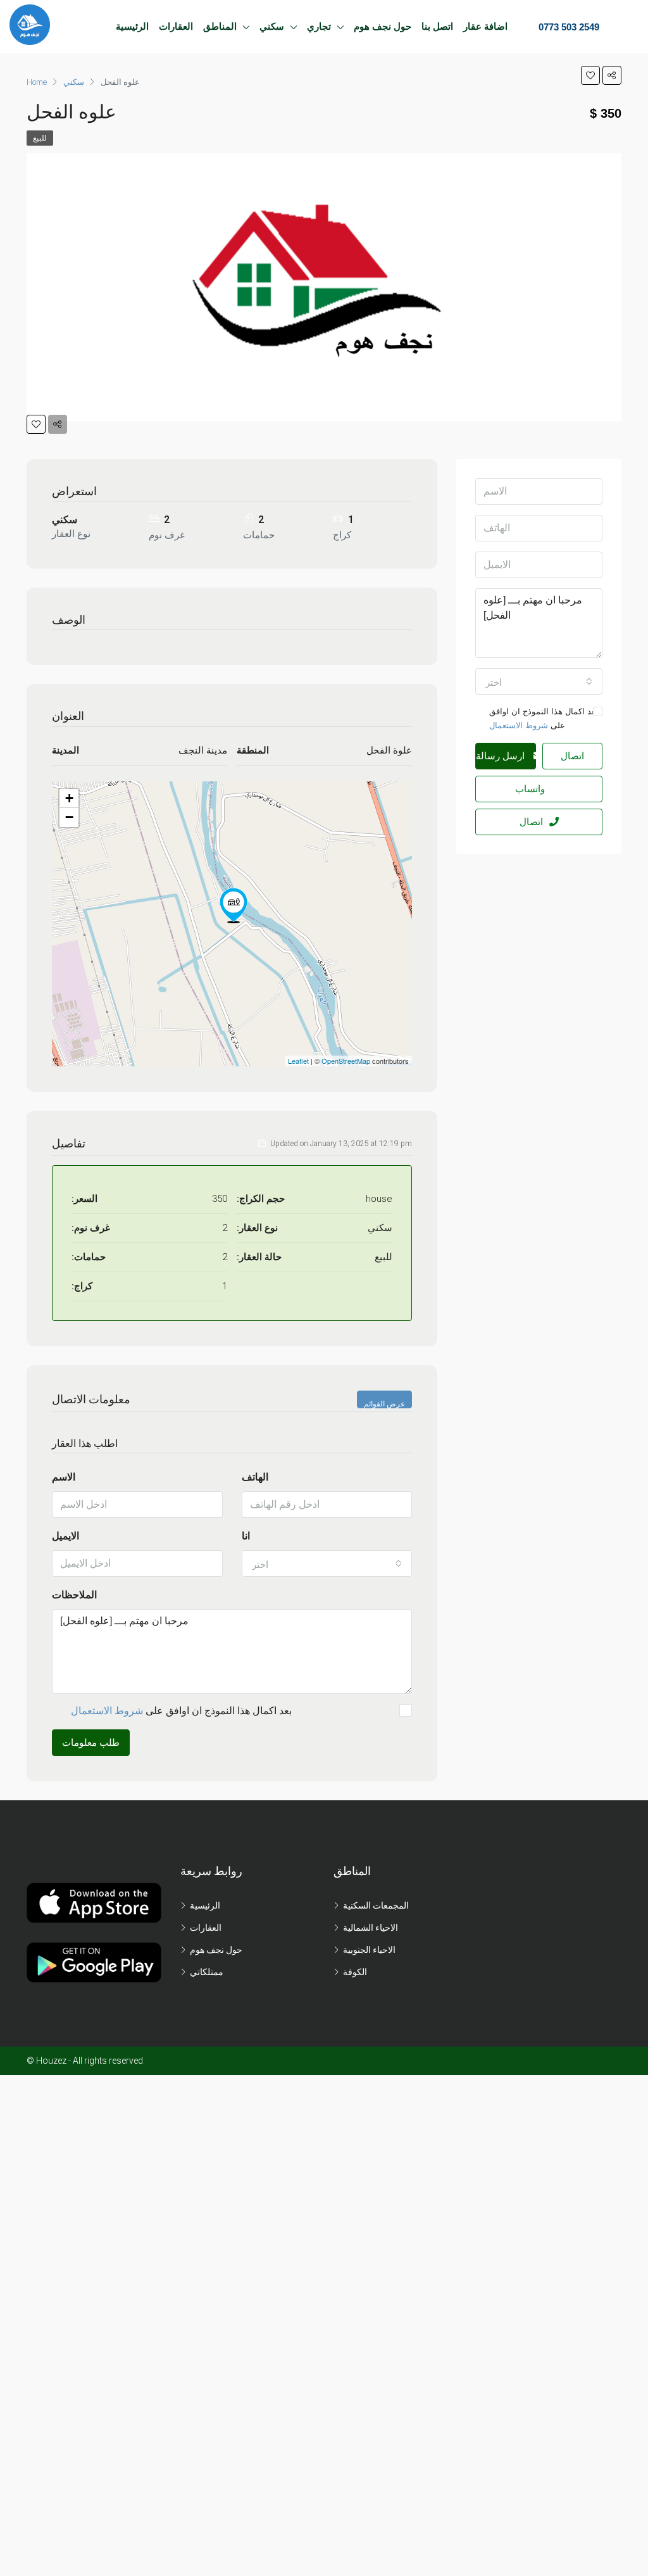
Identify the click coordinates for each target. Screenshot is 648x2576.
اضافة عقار (485, 26)
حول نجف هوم (383, 26)
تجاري (319, 26)
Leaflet (298, 1061)
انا (246, 1536)
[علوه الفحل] (234, 906)
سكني (272, 26)
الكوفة (355, 1972)
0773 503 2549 (568, 27)
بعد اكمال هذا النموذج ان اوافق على (181, 1711)
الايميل (65, 1536)
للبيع (40, 138)
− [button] (69, 817)
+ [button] (69, 798)
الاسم (64, 1477)
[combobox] (327, 1563)
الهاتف (255, 1477)
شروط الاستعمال (107, 1711)
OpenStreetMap (346, 1061)
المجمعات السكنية (376, 1905)
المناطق (220, 26)
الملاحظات (74, 1595)
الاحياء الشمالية (371, 1928)
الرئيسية (132, 26)
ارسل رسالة (502, 756)
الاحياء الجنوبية (369, 1950)
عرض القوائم (384, 1404)
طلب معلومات (91, 1743)
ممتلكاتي (207, 1972)
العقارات (176, 26)
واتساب (530, 789)
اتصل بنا (437, 26)
